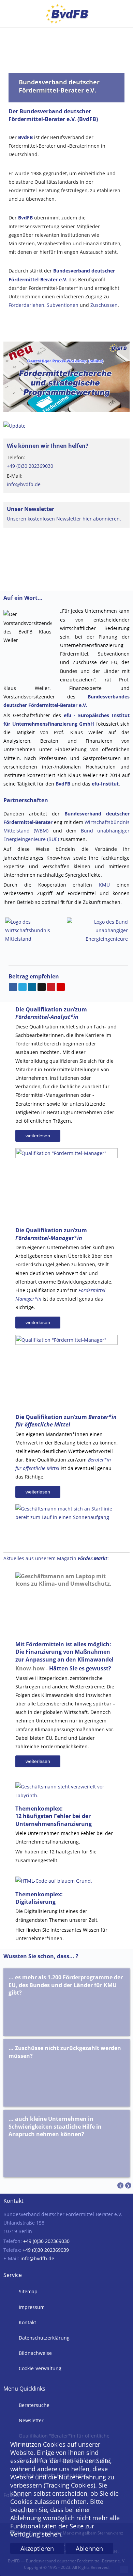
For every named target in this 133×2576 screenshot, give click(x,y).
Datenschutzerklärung (43, 2338)
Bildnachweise (35, 2353)
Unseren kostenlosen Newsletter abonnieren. (64, 519)
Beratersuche (33, 2405)
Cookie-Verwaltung (39, 2368)
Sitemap (27, 2291)
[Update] (14, 425)
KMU (104, 885)
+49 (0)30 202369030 (30, 466)
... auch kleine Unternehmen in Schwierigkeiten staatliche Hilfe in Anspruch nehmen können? (55, 2126)
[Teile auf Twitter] (23, 987)
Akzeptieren (37, 2548)
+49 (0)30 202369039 (46, 2250)
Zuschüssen (104, 305)
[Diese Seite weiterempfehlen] (61, 987)
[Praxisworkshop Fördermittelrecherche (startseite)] (66, 376)
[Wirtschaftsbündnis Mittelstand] (34, 930)
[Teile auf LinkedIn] (32, 987)
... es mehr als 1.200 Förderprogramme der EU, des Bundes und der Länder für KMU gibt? (66, 1985)
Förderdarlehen (26, 305)
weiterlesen (38, 1136)
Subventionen (63, 305)
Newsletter (31, 2420)
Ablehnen (89, 2548)
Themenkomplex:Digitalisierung (39, 1898)
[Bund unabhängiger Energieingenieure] (97, 930)
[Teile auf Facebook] (13, 987)
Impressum (31, 2307)
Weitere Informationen (66, 2562)
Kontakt (27, 2322)
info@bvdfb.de (24, 484)
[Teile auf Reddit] (42, 987)
